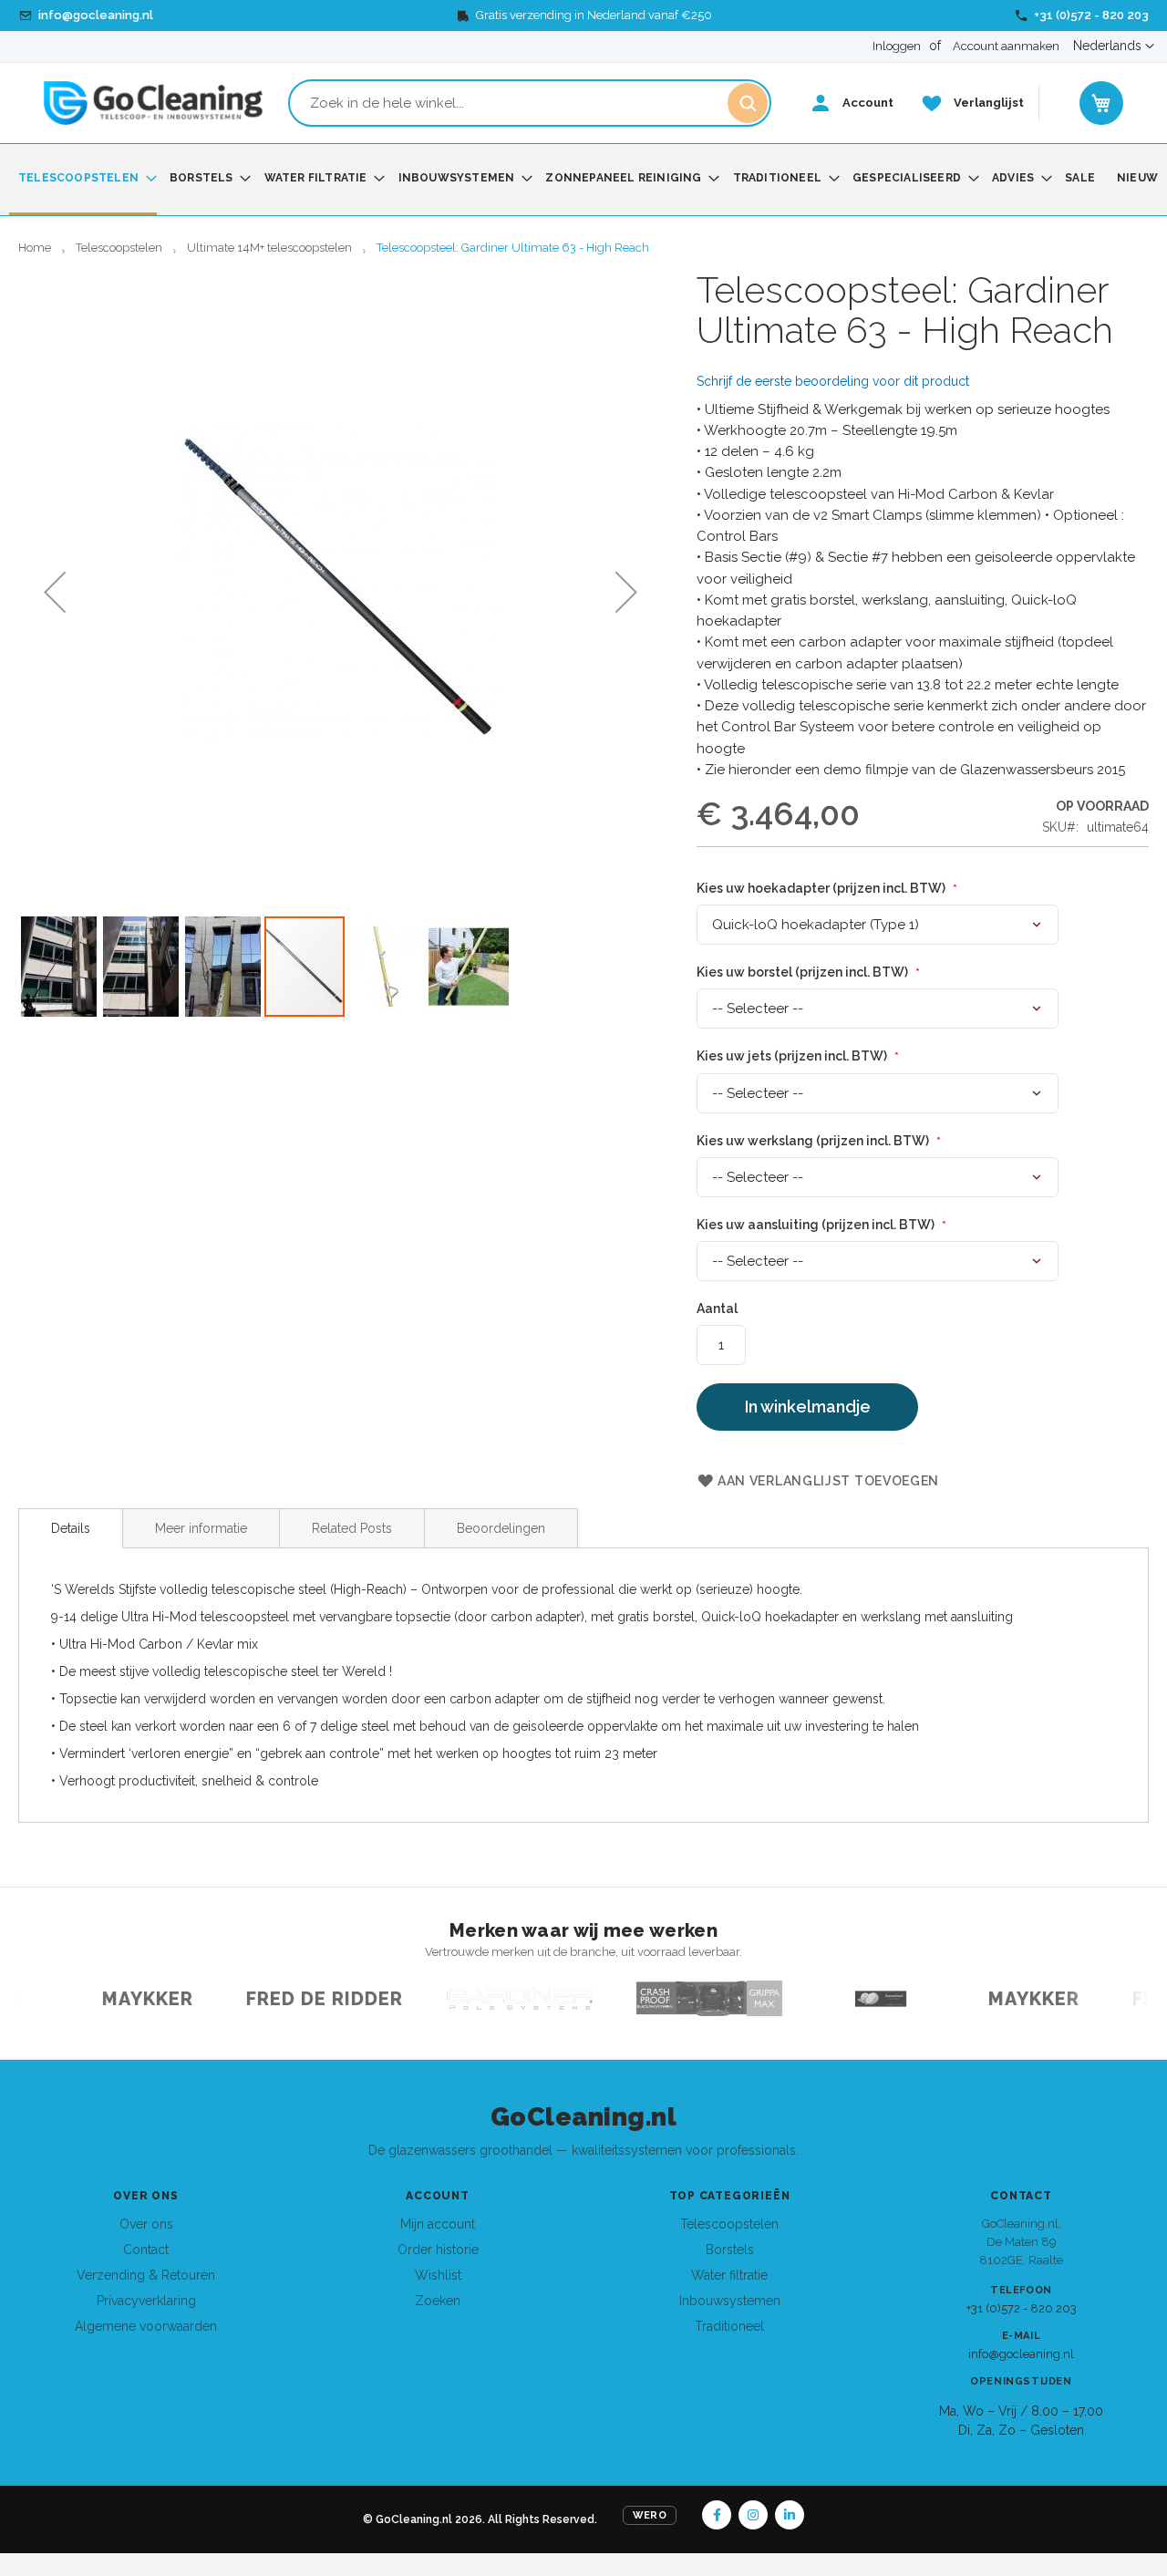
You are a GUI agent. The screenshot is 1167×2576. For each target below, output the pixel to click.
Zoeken (438, 2301)
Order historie (438, 2250)
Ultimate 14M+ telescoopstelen (269, 248)
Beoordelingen (501, 1528)
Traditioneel (729, 2326)
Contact (146, 2250)
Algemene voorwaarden (146, 2326)
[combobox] (530, 103)
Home (35, 248)
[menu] (583, 180)
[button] (1114, 47)
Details (71, 1528)
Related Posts (352, 1528)
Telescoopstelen (119, 248)
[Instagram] (753, 2515)
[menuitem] (83, 180)
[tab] (71, 1528)
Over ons (146, 2224)
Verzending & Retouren (146, 2275)
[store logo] (153, 103)
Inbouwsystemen (730, 2301)
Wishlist (438, 2275)
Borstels (730, 2250)
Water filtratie (729, 2275)
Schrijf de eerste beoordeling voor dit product (833, 381)
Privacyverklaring (146, 2301)
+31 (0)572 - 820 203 (1022, 2308)
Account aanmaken (1006, 46)
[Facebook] (717, 2515)
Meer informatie (201, 1528)
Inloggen (897, 46)
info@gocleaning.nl (1021, 2354)
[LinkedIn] (790, 2515)
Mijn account (438, 2224)
